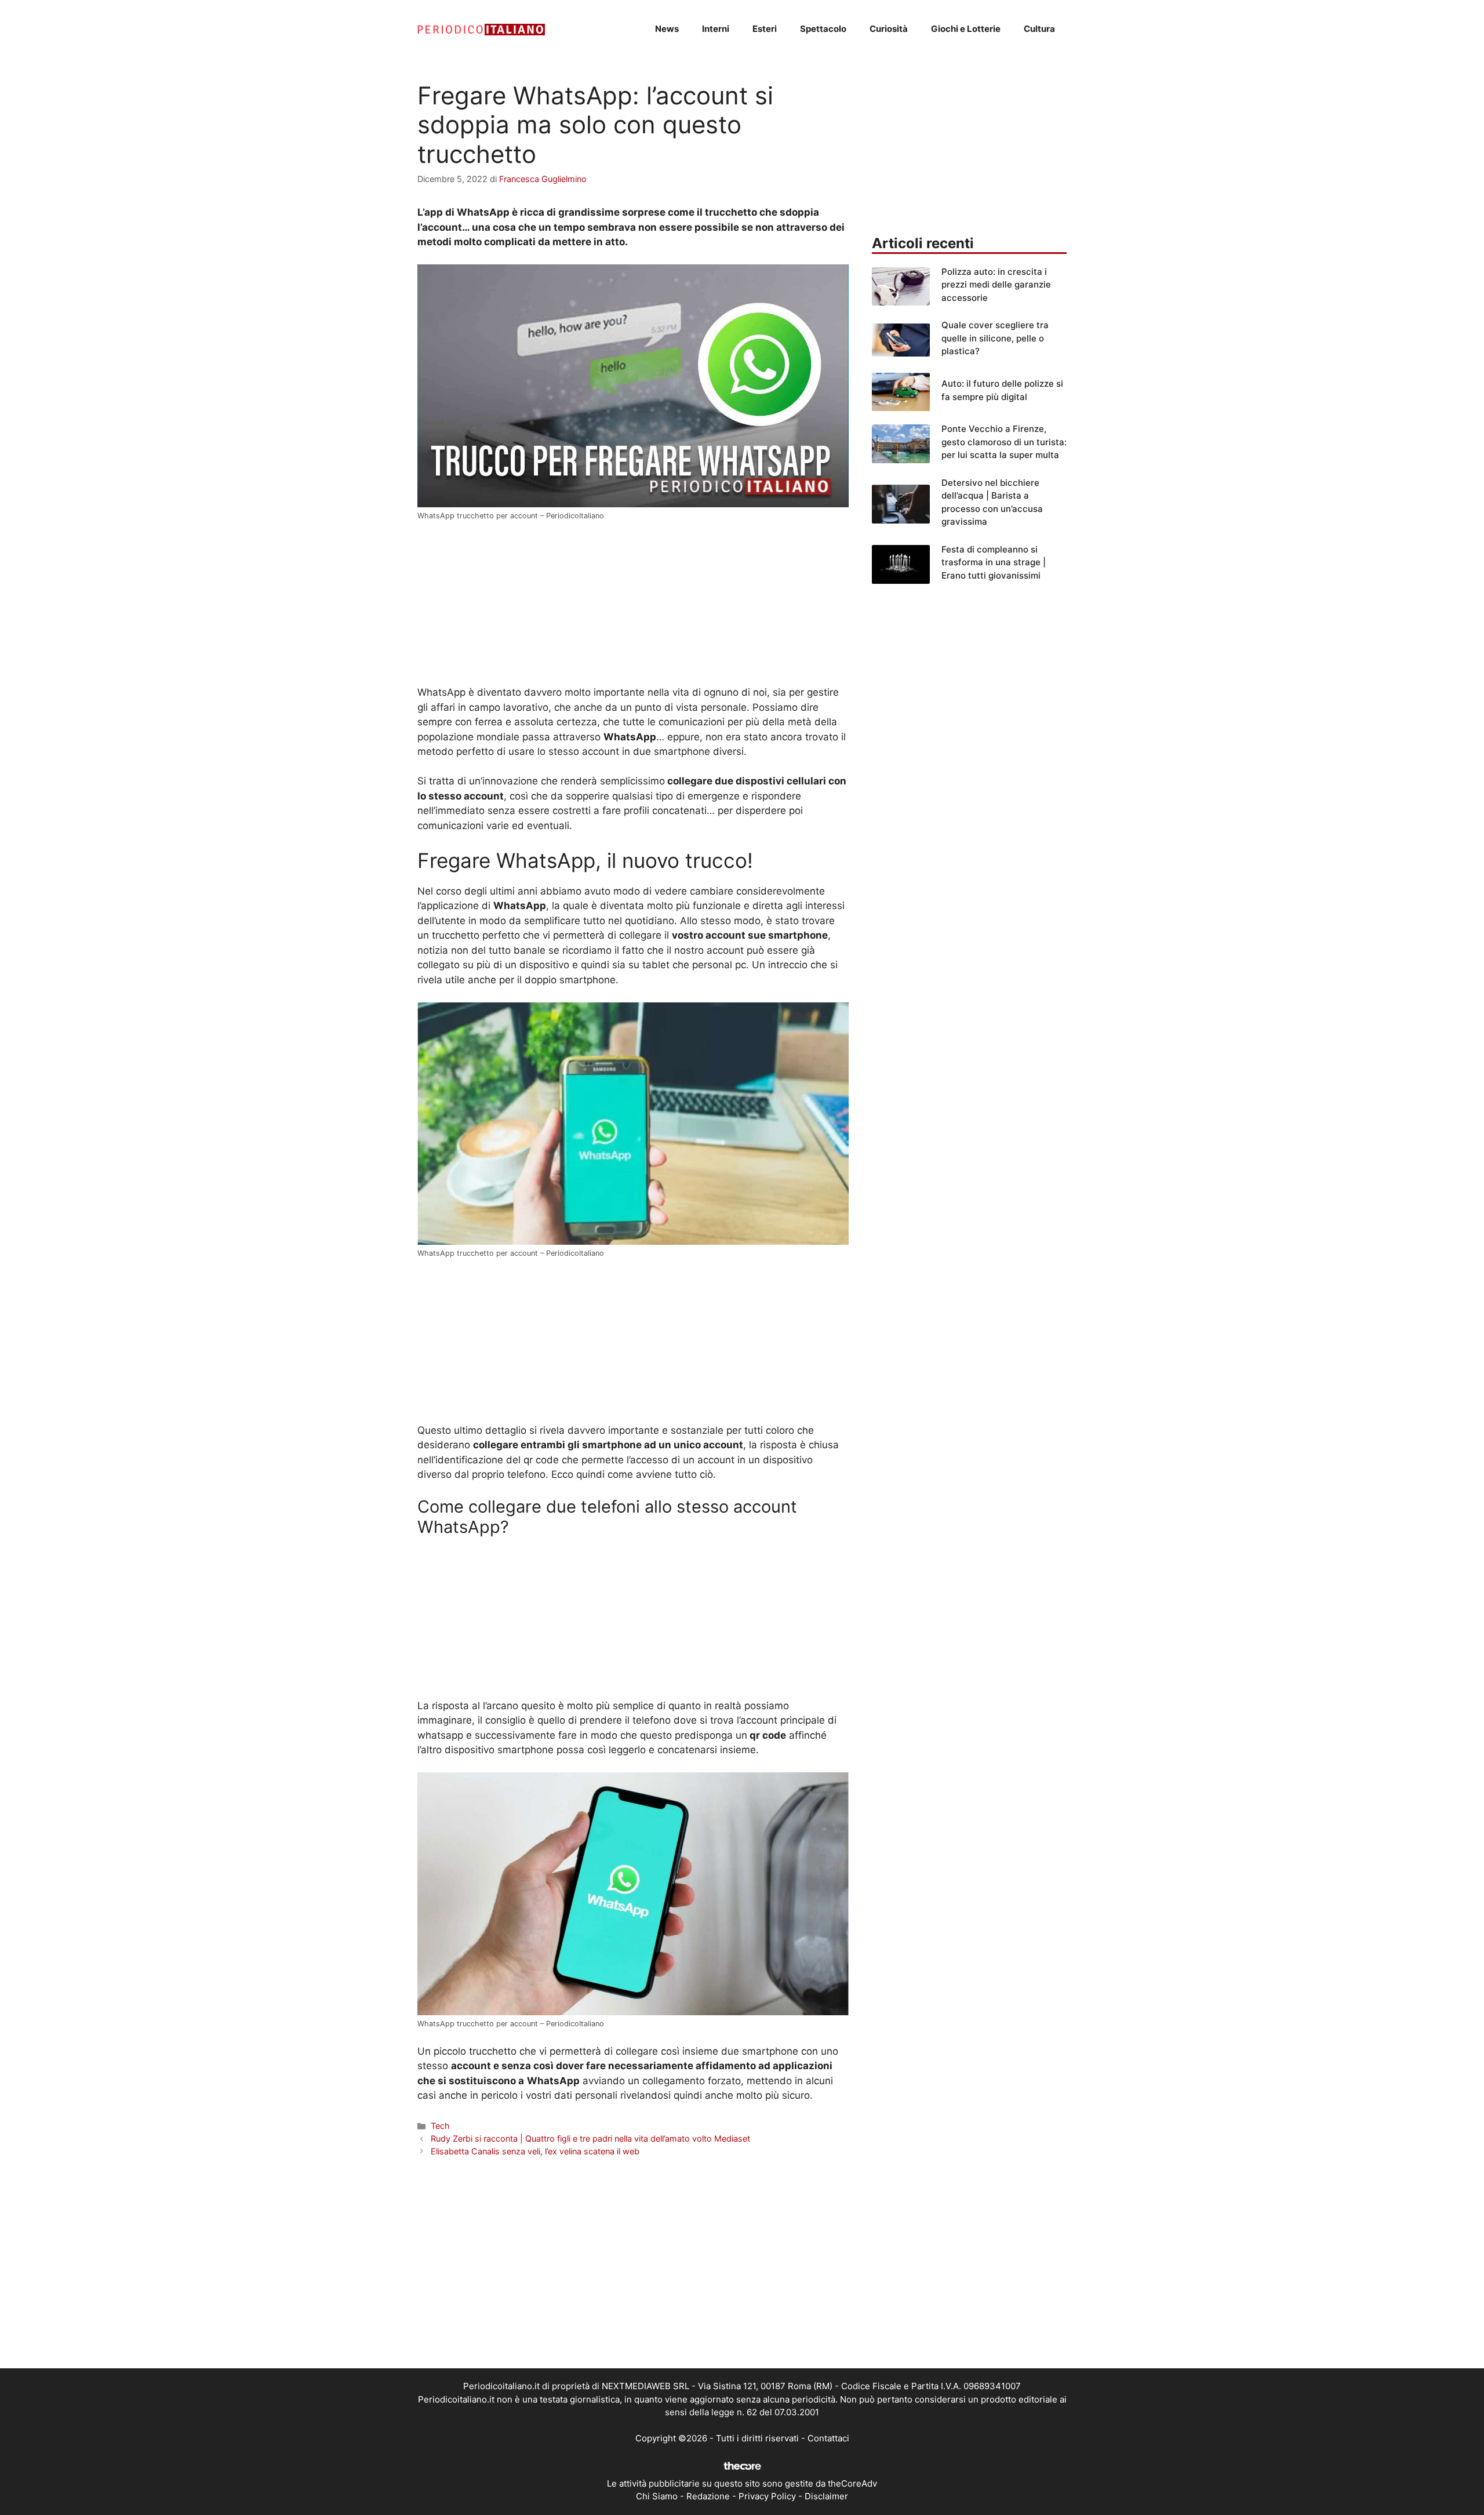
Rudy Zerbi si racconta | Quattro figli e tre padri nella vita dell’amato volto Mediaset (590, 2138)
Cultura (1039, 29)
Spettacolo (823, 29)
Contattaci (828, 2438)
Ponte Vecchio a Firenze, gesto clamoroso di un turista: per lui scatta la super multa (1004, 442)
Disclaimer (826, 2496)
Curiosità (889, 29)
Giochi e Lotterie (966, 29)
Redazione (708, 2496)
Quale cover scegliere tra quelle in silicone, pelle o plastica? (995, 338)
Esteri (765, 29)
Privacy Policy (767, 2496)
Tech (440, 2126)
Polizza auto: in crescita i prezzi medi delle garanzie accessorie (996, 285)
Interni (716, 29)
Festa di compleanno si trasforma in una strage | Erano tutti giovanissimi (994, 562)
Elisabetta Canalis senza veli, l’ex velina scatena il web (535, 2151)
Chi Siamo (657, 2496)
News (667, 29)
